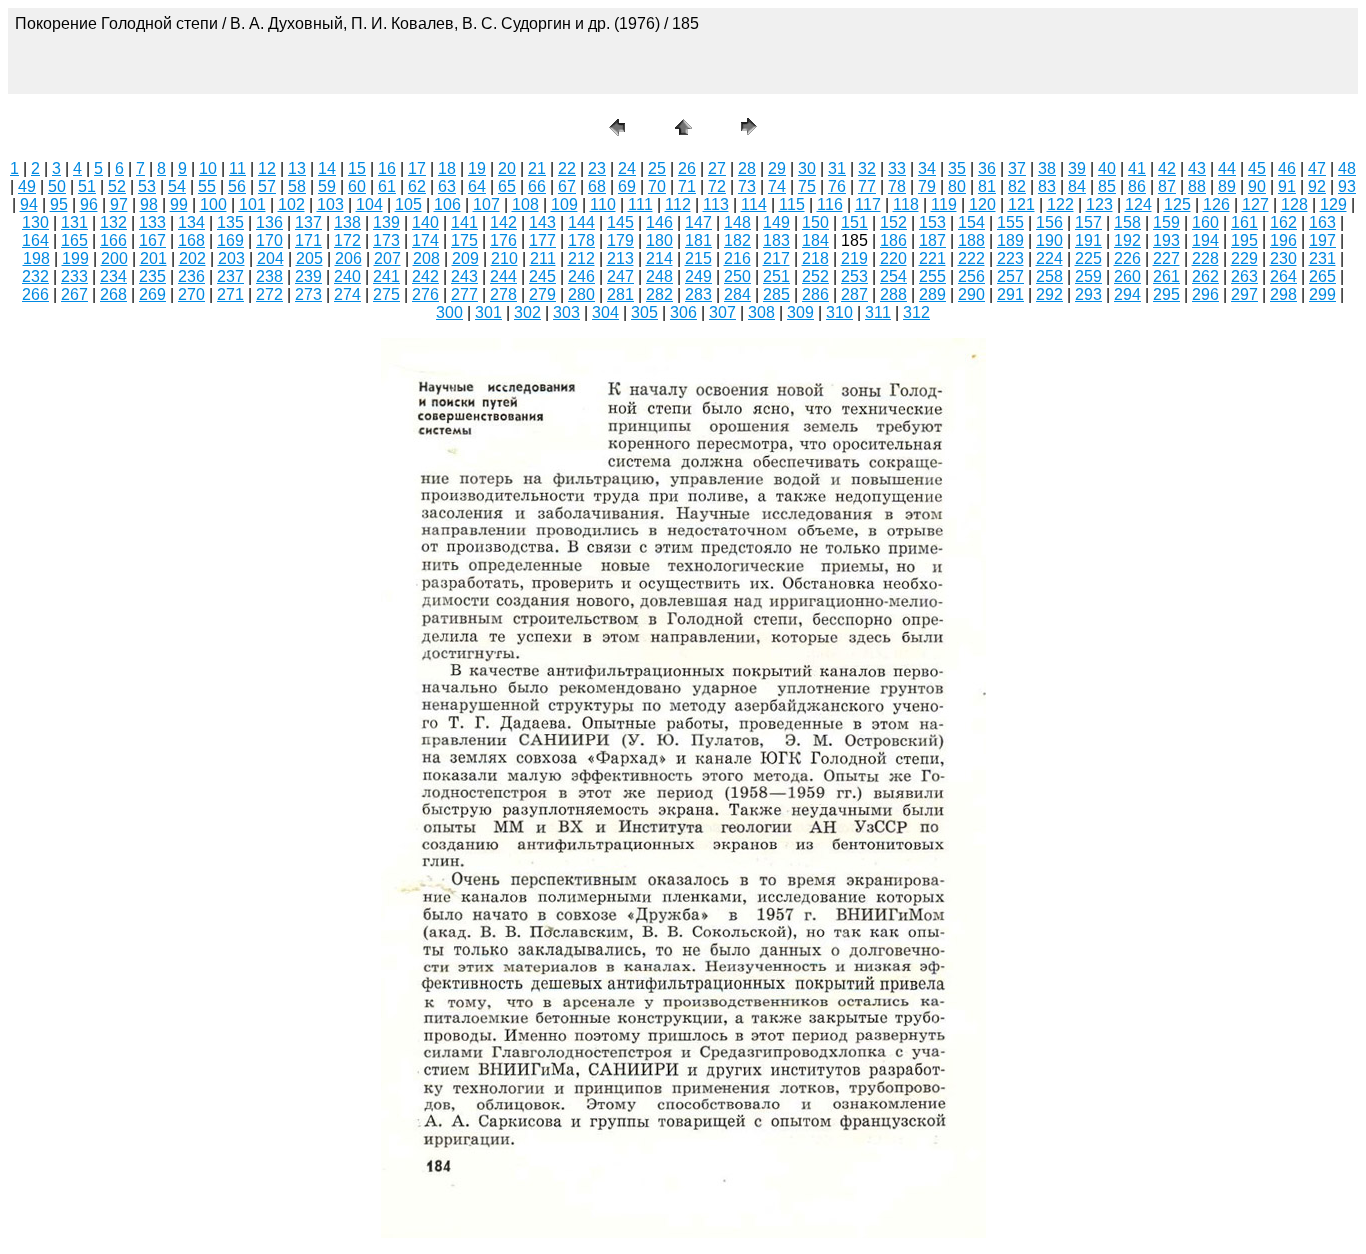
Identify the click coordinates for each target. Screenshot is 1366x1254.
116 (830, 204)
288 (893, 294)
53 (147, 186)
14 (327, 168)
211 (543, 258)
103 (330, 204)
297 (1244, 294)
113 (716, 204)
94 (29, 204)
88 (1197, 186)
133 (152, 222)
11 (237, 168)
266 (35, 294)
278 (503, 294)
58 (297, 186)
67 (567, 186)
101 (252, 204)
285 (776, 294)
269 (152, 294)
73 (747, 186)
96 (89, 204)
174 (425, 240)
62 (417, 186)
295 (1166, 294)
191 (1088, 240)
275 (386, 294)
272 (269, 294)
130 (35, 222)
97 (119, 204)
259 (1088, 276)
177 (542, 240)
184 (815, 240)
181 (698, 240)
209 (465, 258)
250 (737, 276)
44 (1227, 168)
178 (581, 240)
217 (776, 258)
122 (1060, 204)
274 (347, 294)
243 (464, 276)
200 (114, 258)
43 (1197, 168)
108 (525, 204)
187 (932, 240)
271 (230, 294)
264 (1283, 276)
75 (807, 186)
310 (839, 312)
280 (581, 294)
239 (308, 276)
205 (309, 258)
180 (659, 240)
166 (113, 240)
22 (567, 168)
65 (507, 186)
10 (208, 168)
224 (1049, 258)
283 (698, 294)
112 (678, 204)
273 (308, 294)
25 (657, 168)
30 (807, 168)
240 (347, 276)
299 (1322, 294)
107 (486, 204)
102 (291, 204)
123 (1099, 204)
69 (627, 186)
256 (971, 276)
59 (327, 186)
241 (386, 276)
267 (74, 294)
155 (1010, 222)
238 (269, 276)
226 (1127, 258)
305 (644, 312)
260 (1127, 276)
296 (1205, 294)
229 (1244, 258)
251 (776, 276)
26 (687, 168)
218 (815, 258)
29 (777, 168)
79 (927, 186)
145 (620, 222)
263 (1244, 276)
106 (447, 204)
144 (581, 222)
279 (542, 294)
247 (620, 276)
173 (386, 240)
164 (35, 240)
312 (916, 312)
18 (447, 168)
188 (971, 240)
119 (944, 204)
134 (191, 222)
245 (542, 276)
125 (1177, 204)
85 (1107, 186)
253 (854, 276)
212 (581, 258)
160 (1205, 222)
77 (867, 186)
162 (1283, 222)
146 (659, 222)
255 (932, 276)
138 (347, 222)
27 (717, 168)
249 (698, 276)
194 (1205, 240)
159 (1166, 222)
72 (717, 186)
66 (537, 186)
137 (308, 222)
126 (1216, 204)
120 (982, 204)
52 (117, 186)
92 (1317, 186)
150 (815, 222)
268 (113, 294)
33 (897, 168)
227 (1166, 258)
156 (1049, 222)
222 (971, 258)
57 (267, 186)
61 (387, 186)
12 (267, 168)
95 (59, 204)
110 (603, 204)
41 (1137, 168)
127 (1255, 204)
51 (87, 186)
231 (1322, 258)
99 (179, 204)
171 (308, 240)
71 (687, 186)
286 (815, 294)
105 (408, 204)
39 (1077, 168)
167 (152, 240)
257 (1010, 276)
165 (74, 240)
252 (815, 276)
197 (1322, 240)
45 (1257, 168)
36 (987, 168)
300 (449, 312)
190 (1049, 240)
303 (566, 312)
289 (932, 294)
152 (893, 222)
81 (987, 186)
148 (737, 222)
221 (932, 258)
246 (581, 276)
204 (270, 258)
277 (464, 294)
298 (1283, 294)
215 (698, 258)
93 (1347, 186)
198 (36, 258)
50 (57, 186)
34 (927, 168)
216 (737, 258)
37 (1017, 168)
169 (230, 240)
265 (1322, 276)
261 (1166, 276)
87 (1167, 186)
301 (488, 312)
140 (425, 222)
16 (387, 168)
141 (464, 222)
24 (627, 168)
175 (464, 240)
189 (1010, 240)
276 (425, 294)
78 (897, 186)
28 (747, 168)
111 (640, 204)
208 (426, 258)
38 (1047, 168)
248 (659, 276)
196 (1283, 240)
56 (237, 186)
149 (776, 222)
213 (620, 258)
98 (149, 204)
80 (957, 186)
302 (527, 312)
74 (777, 186)
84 (1077, 186)
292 (1049, 294)
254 (893, 276)
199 (75, 258)
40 (1107, 168)
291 (1010, 294)
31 (837, 168)
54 (177, 186)
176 (503, 240)
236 (191, 276)
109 (564, 204)
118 (906, 204)
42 (1167, 168)
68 (597, 186)
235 (152, 276)
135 (230, 222)
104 (369, 204)
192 (1127, 240)
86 (1137, 186)
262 (1205, 276)
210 (504, 258)
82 (1017, 186)
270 (191, 294)
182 (737, 240)
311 (878, 312)
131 (74, 222)
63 (447, 186)
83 (1047, 186)
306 (683, 312)
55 (207, 186)
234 (113, 276)
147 (698, 222)
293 (1088, 294)
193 (1166, 240)
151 (854, 222)
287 (854, 294)
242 (425, 276)
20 (507, 168)
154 (971, 222)
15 (357, 168)
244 (503, 276)
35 (957, 168)
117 (868, 204)
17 (417, 168)
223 (1010, 258)
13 (297, 168)
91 (1287, 186)
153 (932, 222)
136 (269, 222)
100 (213, 204)
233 (74, 276)
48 (1347, 168)
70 (657, 186)
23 (597, 168)
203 (231, 258)
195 (1244, 240)
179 (620, 240)
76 (837, 186)
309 (800, 312)
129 (1333, 204)
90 (1257, 186)
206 (348, 258)
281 (620, 294)
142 (503, 222)
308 (761, 312)
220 (893, 258)
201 (153, 258)
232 (35, 276)
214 (659, 258)
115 (792, 204)
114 (754, 204)
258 (1049, 276)
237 (230, 276)
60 (357, 186)
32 (867, 168)
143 (542, 222)
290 (971, 294)
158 (1127, 222)
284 (737, 294)
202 (192, 258)
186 (893, 240)
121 (1021, 204)
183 (776, 240)
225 (1088, 258)
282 (659, 294)
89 (1227, 186)
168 (191, 240)
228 (1205, 258)
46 (1287, 168)
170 (269, 240)
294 (1127, 294)
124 (1138, 204)
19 (477, 168)
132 (113, 222)
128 (1294, 204)
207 (387, 258)
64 (477, 186)
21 (537, 168)
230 (1283, 258)
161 (1244, 222)
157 (1088, 222)
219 (854, 258)
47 (1317, 168)
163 (1322, 222)
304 (605, 312)
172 (347, 240)
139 (386, 222)
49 (27, 186)
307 (722, 312)
